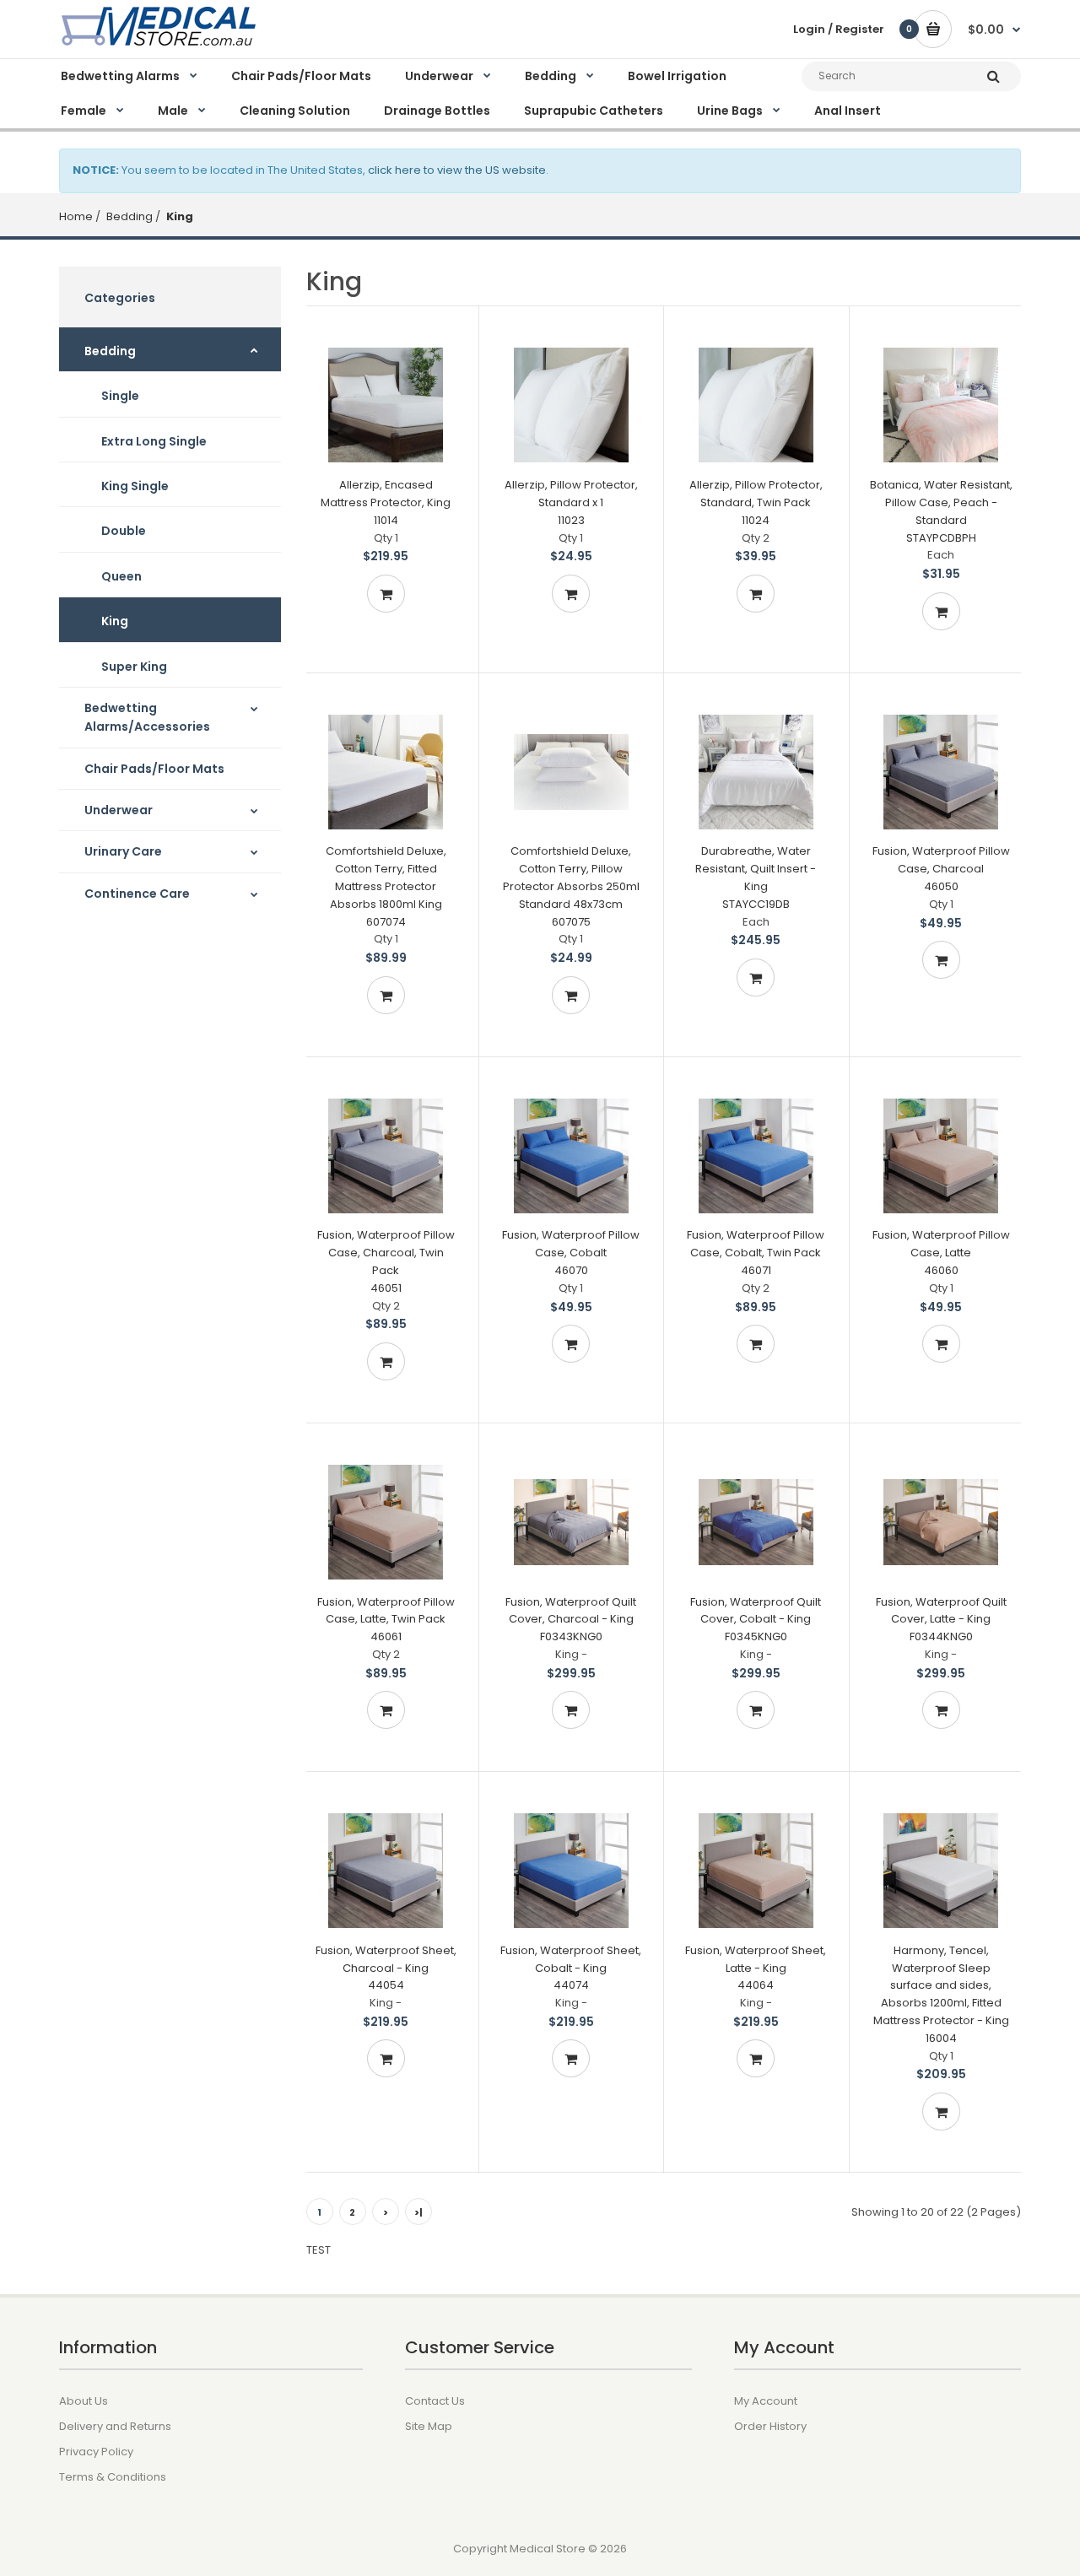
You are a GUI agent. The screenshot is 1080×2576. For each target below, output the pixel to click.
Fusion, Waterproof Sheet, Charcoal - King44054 (386, 1968)
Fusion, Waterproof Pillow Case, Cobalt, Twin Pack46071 (756, 1253)
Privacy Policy (96, 2452)
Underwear (119, 810)
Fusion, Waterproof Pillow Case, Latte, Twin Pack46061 (386, 1620)
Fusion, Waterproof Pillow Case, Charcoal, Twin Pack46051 (386, 1261)
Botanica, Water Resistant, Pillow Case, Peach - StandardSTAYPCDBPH (941, 511)
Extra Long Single (154, 441)
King (178, 216)
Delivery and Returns (115, 2426)
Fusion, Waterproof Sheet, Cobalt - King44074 (571, 1968)
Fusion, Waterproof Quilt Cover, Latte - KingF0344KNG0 (941, 1620)
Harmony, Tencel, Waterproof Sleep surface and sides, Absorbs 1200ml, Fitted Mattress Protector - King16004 (941, 1994)
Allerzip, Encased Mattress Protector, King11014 (386, 502)
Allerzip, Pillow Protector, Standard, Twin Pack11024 (756, 502)
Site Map (429, 2426)
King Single (135, 486)
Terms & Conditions (113, 2477)
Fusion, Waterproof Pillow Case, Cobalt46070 (571, 1253)
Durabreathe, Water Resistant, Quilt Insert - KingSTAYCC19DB (756, 877)
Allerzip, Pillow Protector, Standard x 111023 (571, 502)
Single (120, 396)
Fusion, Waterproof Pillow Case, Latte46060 (941, 1253)
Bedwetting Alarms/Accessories (147, 717)
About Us (84, 2401)
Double (124, 531)
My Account (766, 2401)
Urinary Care (123, 851)
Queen (121, 576)
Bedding (128, 216)
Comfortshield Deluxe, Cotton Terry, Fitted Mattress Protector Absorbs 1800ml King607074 (386, 886)
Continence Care (137, 894)
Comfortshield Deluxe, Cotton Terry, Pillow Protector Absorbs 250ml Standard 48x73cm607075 (571, 886)
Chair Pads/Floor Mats (154, 769)
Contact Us (435, 2401)
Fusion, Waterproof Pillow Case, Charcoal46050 (941, 869)
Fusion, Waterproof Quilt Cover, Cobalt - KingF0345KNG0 (756, 1620)
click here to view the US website (457, 170)
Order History (770, 2426)
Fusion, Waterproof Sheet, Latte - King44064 (756, 1968)
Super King (134, 667)
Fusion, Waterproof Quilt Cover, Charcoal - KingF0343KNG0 (571, 1620)
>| (418, 2212)
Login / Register (839, 29)
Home (76, 216)
